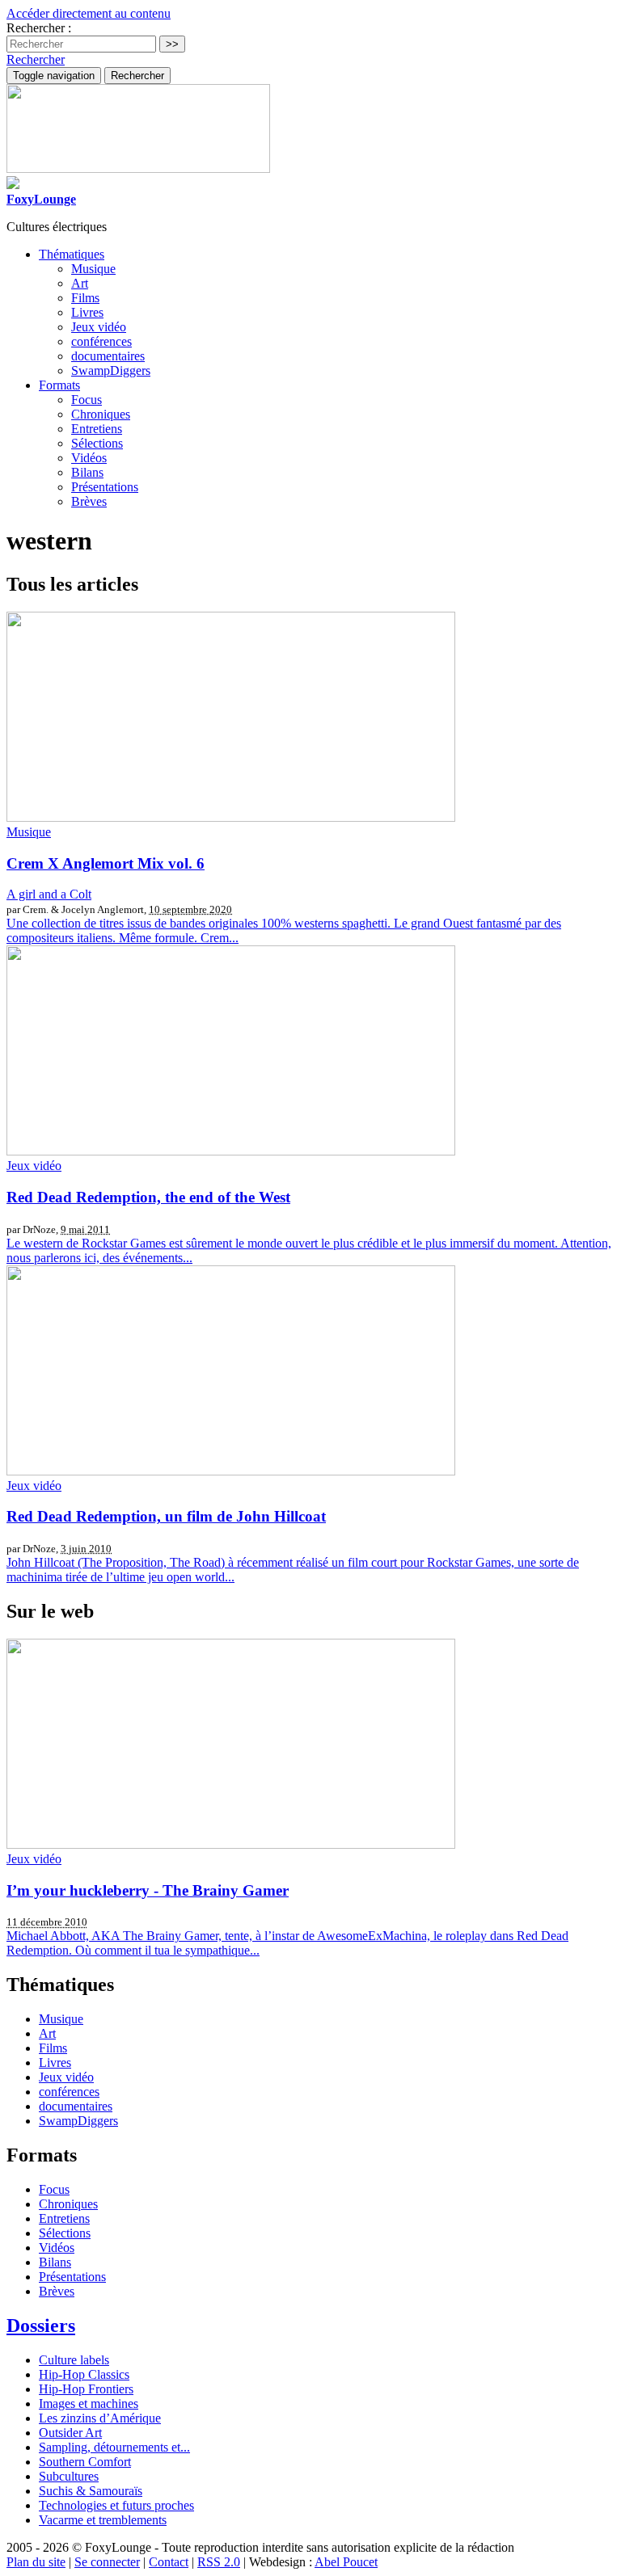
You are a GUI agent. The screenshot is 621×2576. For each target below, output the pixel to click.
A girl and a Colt (49, 894)
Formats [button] (59, 385)
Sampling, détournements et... (114, 2447)
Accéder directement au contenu (89, 13)
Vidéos (89, 458)
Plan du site (36, 2562)
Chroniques (101, 414)
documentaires (108, 356)
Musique (93, 269)
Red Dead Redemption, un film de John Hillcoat (166, 1516)
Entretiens (97, 429)
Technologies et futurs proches (116, 2505)
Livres (87, 312)
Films (85, 298)
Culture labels (74, 2360)
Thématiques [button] (72, 254)
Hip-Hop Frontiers (86, 2389)
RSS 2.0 (219, 2562)
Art (80, 283)
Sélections (97, 443)
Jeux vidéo (99, 327)
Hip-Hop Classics (84, 2374)
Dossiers (41, 2326)
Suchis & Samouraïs (91, 2491)
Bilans (87, 472)
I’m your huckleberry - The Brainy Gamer (148, 1890)
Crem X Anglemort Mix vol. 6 (106, 863)
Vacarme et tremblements (103, 2520)
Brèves (89, 501)
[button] (36, 59)
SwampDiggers (111, 370)
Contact (169, 2562)
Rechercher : (39, 28)
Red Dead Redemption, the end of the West (148, 1197)
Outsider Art (70, 2433)
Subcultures (69, 2476)
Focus (87, 400)
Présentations (105, 487)
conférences (101, 341)
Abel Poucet (346, 2562)
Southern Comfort (85, 2462)
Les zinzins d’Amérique (100, 2418)
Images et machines (89, 2403)
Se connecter (107, 2562)
